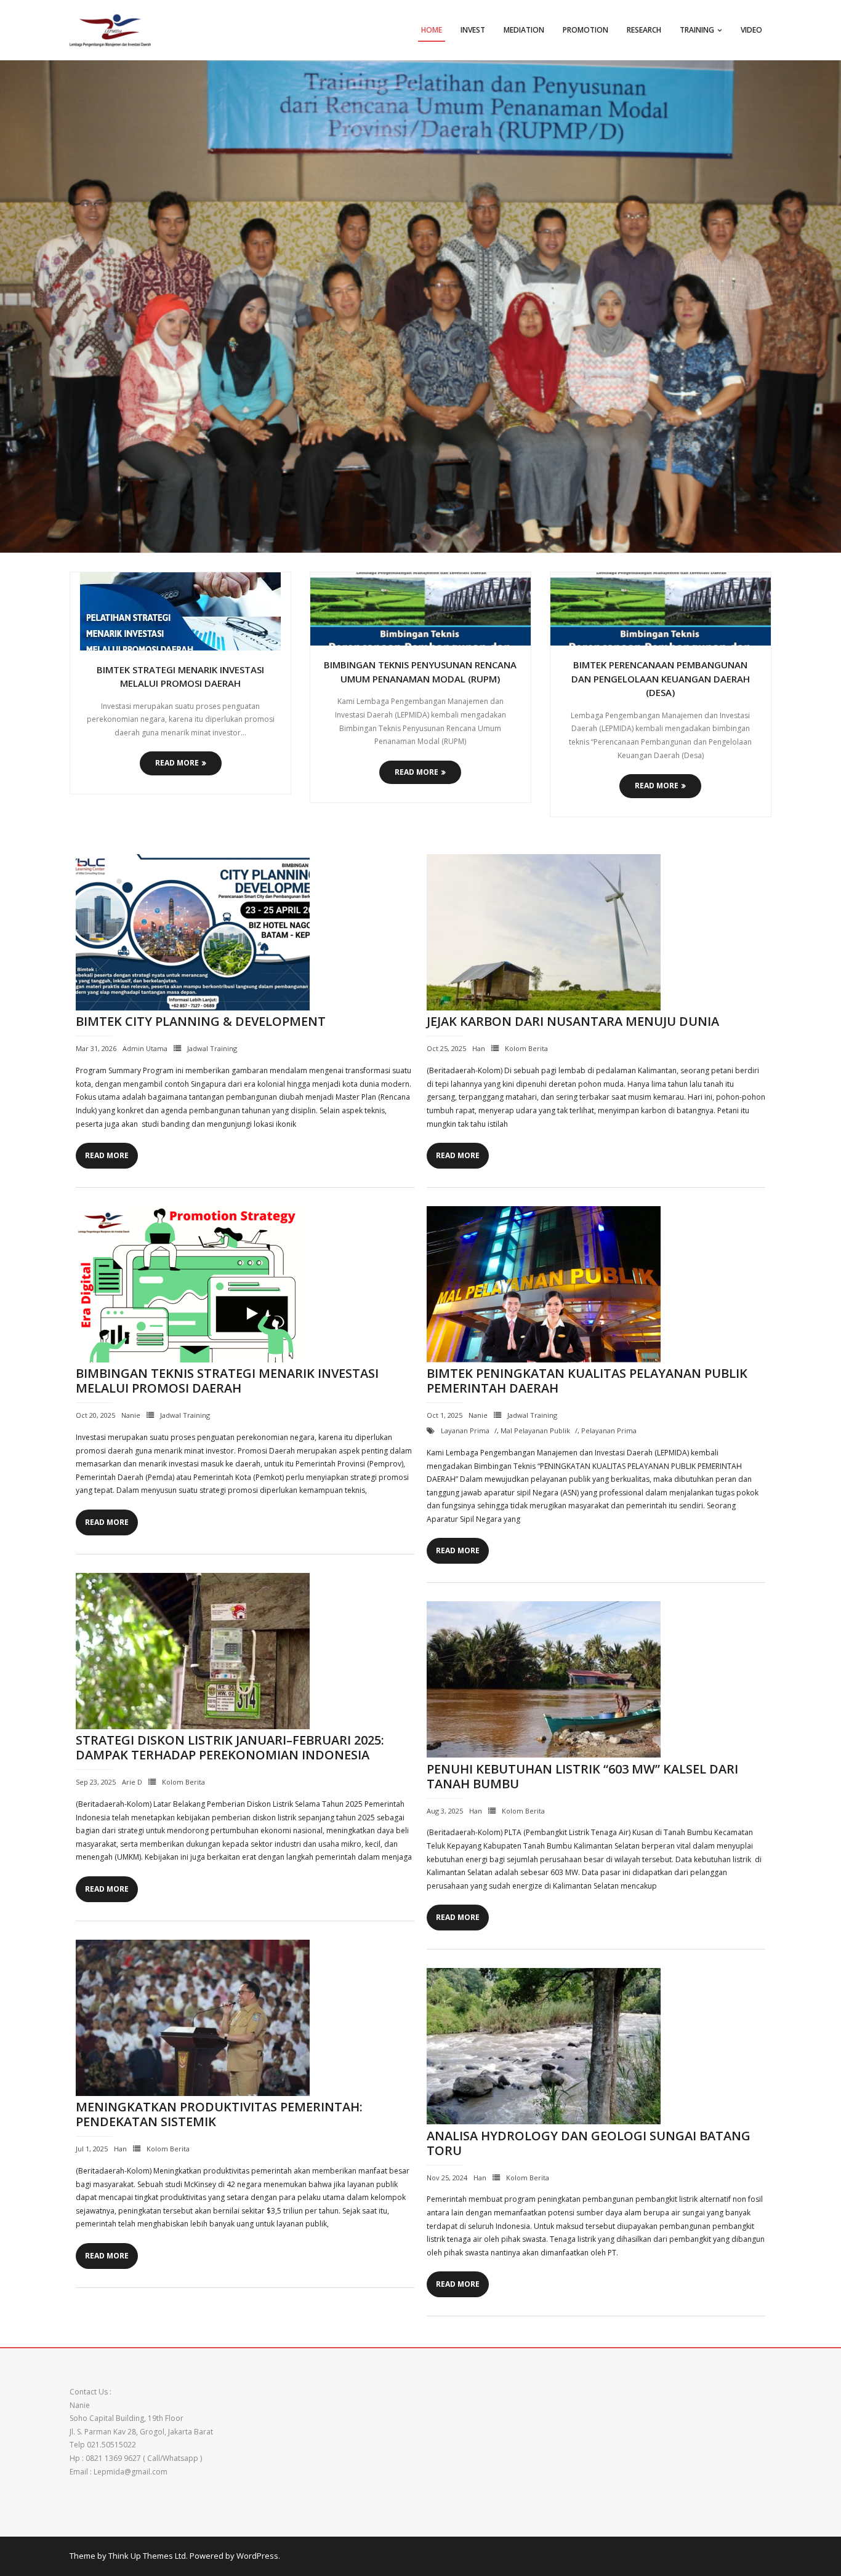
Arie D (132, 1782)
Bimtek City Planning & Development (201, 1021)
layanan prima (465, 1430)
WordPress (257, 2556)
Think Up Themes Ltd (147, 2556)
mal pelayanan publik (535, 1430)
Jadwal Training (212, 1048)
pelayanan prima (609, 1430)
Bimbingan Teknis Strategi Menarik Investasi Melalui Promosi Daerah (227, 1381)
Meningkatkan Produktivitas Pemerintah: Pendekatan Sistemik (219, 2114)
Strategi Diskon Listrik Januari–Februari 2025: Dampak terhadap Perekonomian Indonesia (230, 1747)
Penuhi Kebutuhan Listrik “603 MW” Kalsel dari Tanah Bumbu (582, 1776)
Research (644, 30)
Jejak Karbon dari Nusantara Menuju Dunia (573, 1021)
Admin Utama (145, 1048)
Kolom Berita (526, 1048)
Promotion (585, 30)
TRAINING (697, 30)
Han (479, 1048)
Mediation (524, 30)
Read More (177, 763)
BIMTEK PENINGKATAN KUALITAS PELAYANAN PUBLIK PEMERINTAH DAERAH (587, 1381)
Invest (473, 30)
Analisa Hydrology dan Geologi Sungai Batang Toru (589, 2143)
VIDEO (751, 30)
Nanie (131, 1415)
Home (432, 30)
